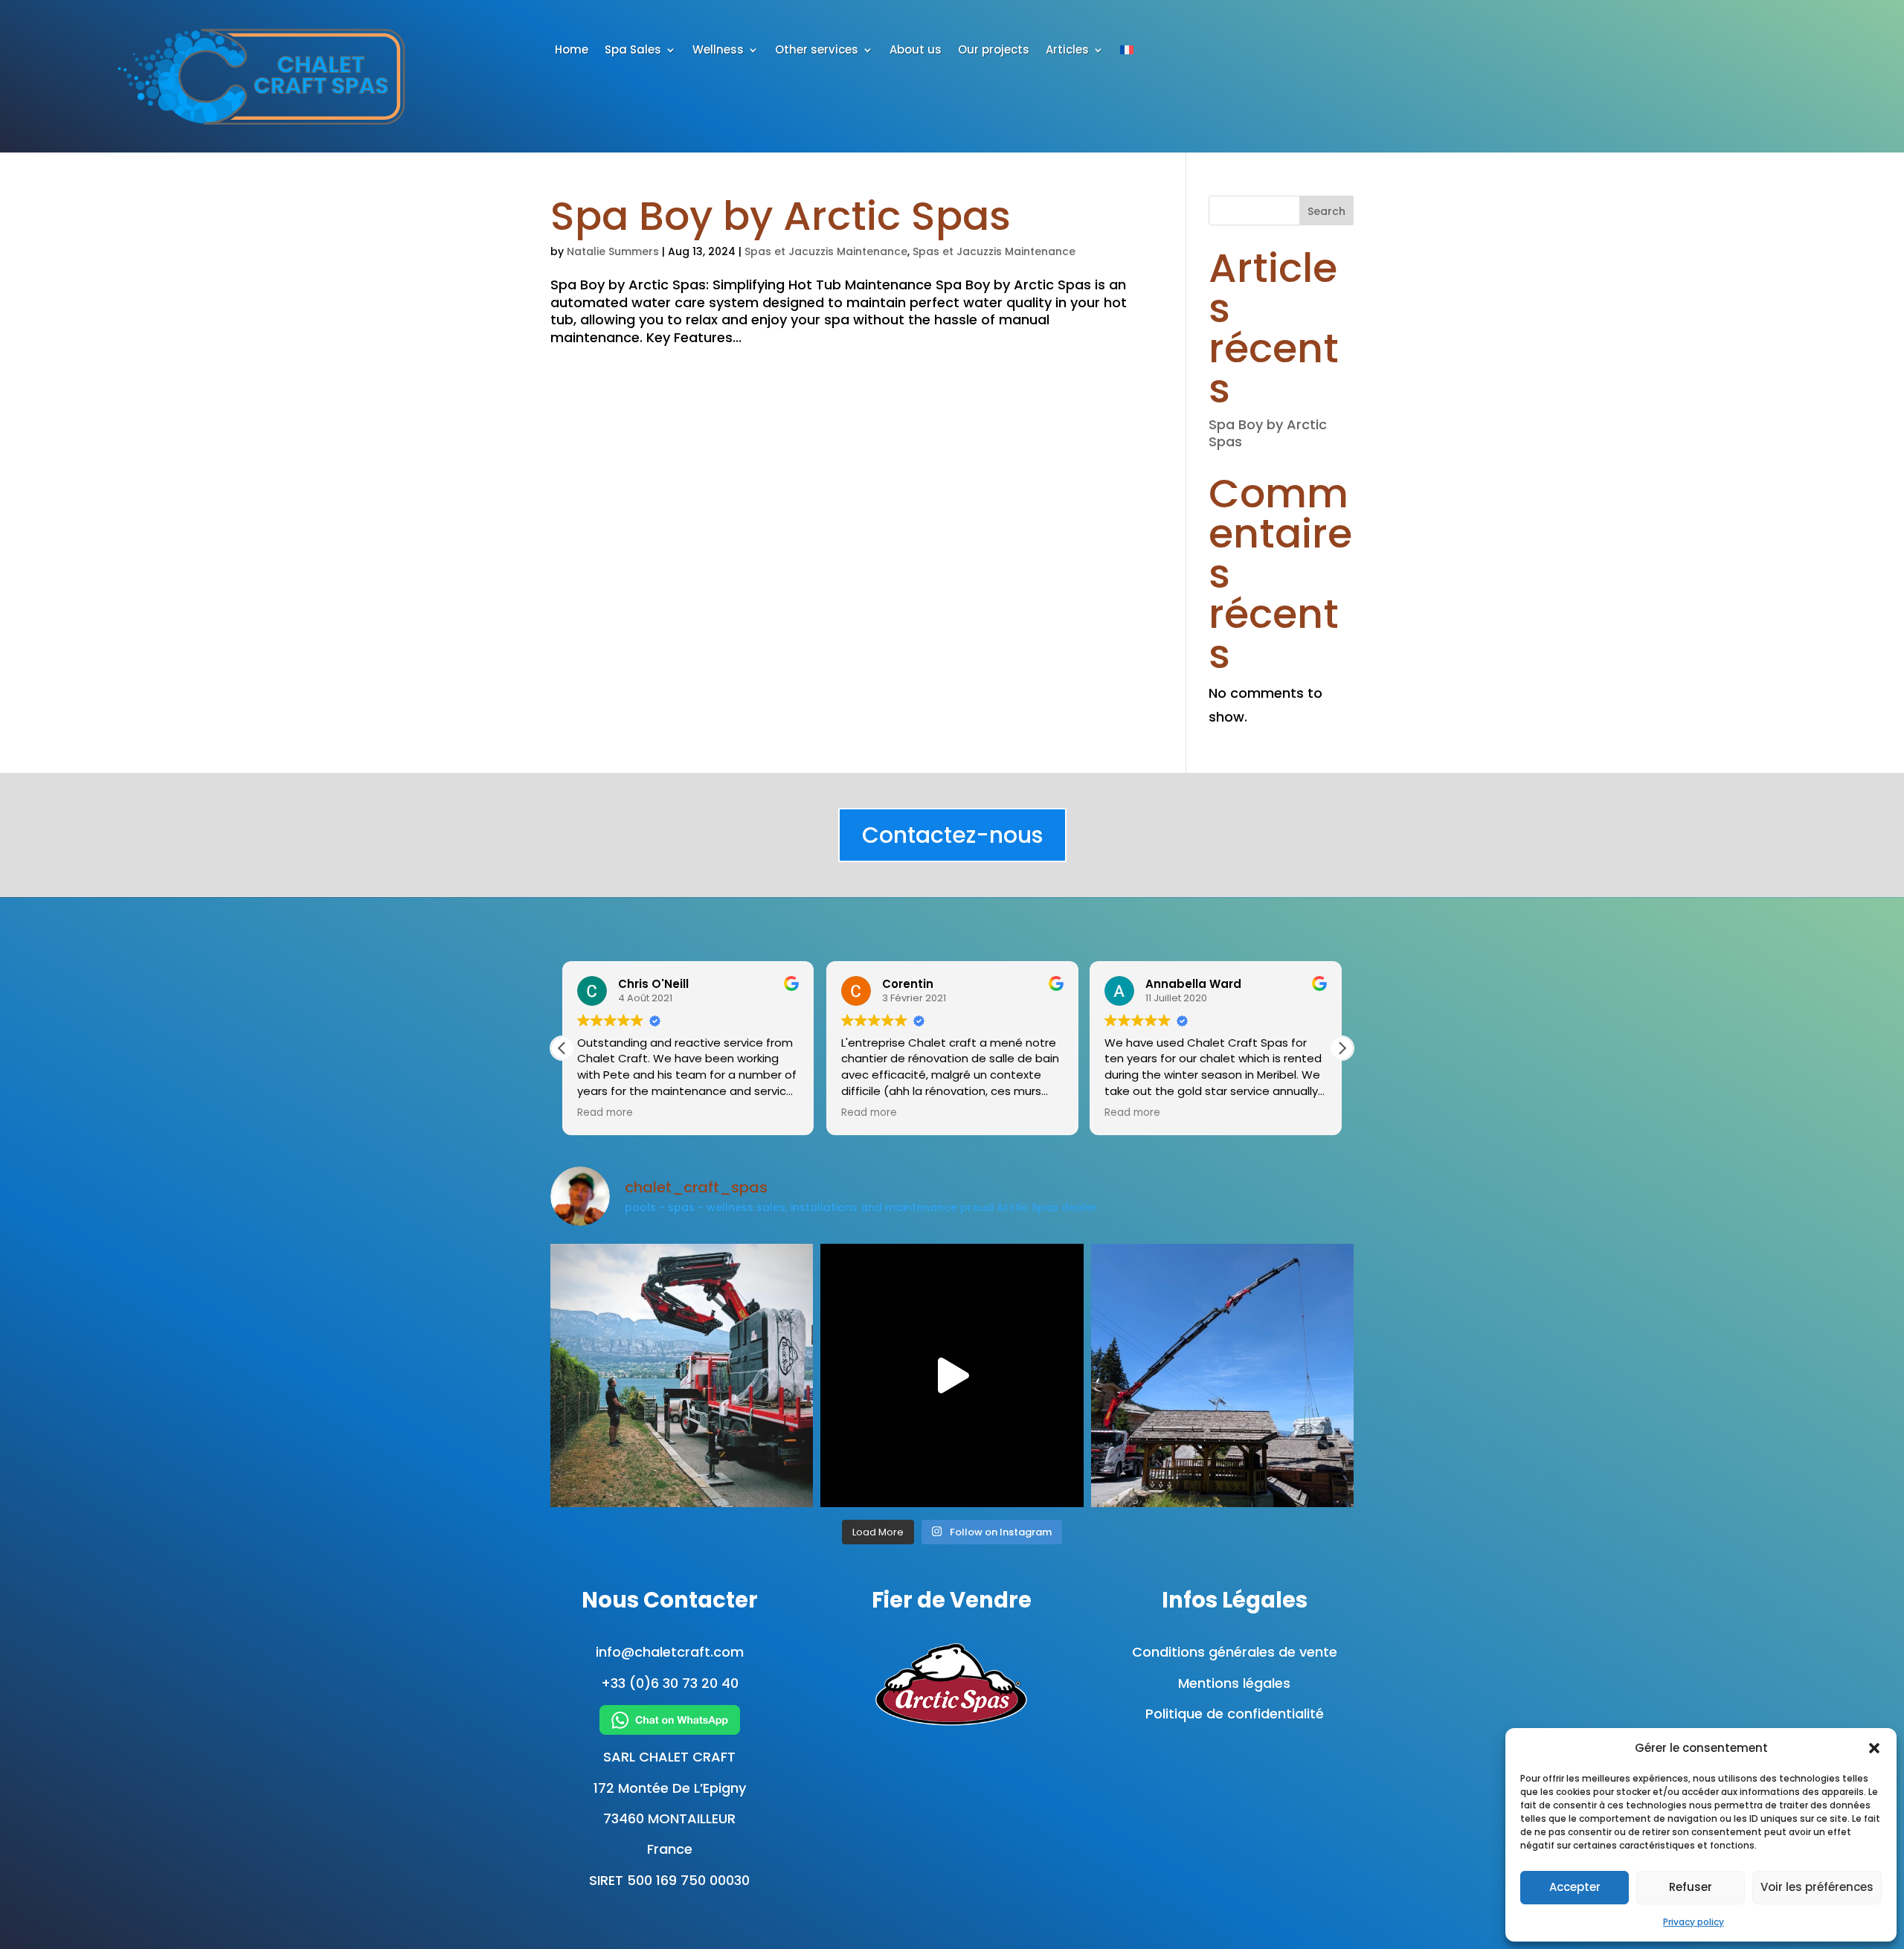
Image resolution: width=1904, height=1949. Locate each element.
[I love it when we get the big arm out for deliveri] (1222, 1375)
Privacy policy (1694, 1922)
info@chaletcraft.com (670, 1652)
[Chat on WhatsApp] (669, 1720)
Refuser (1691, 1887)
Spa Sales (633, 51)
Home (572, 51)
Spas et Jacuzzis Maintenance (826, 251)
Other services (817, 51)
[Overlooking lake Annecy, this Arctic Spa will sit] (682, 1375)
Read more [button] (605, 1113)
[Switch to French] (1127, 53)
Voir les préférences (1817, 1887)
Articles (1067, 51)
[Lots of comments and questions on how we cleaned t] (952, 1375)
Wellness (718, 51)
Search (1326, 211)
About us (916, 51)
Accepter (1575, 1887)
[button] (1874, 1748)
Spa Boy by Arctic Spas (781, 216)
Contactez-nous (952, 835)
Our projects (994, 51)
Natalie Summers (613, 251)
